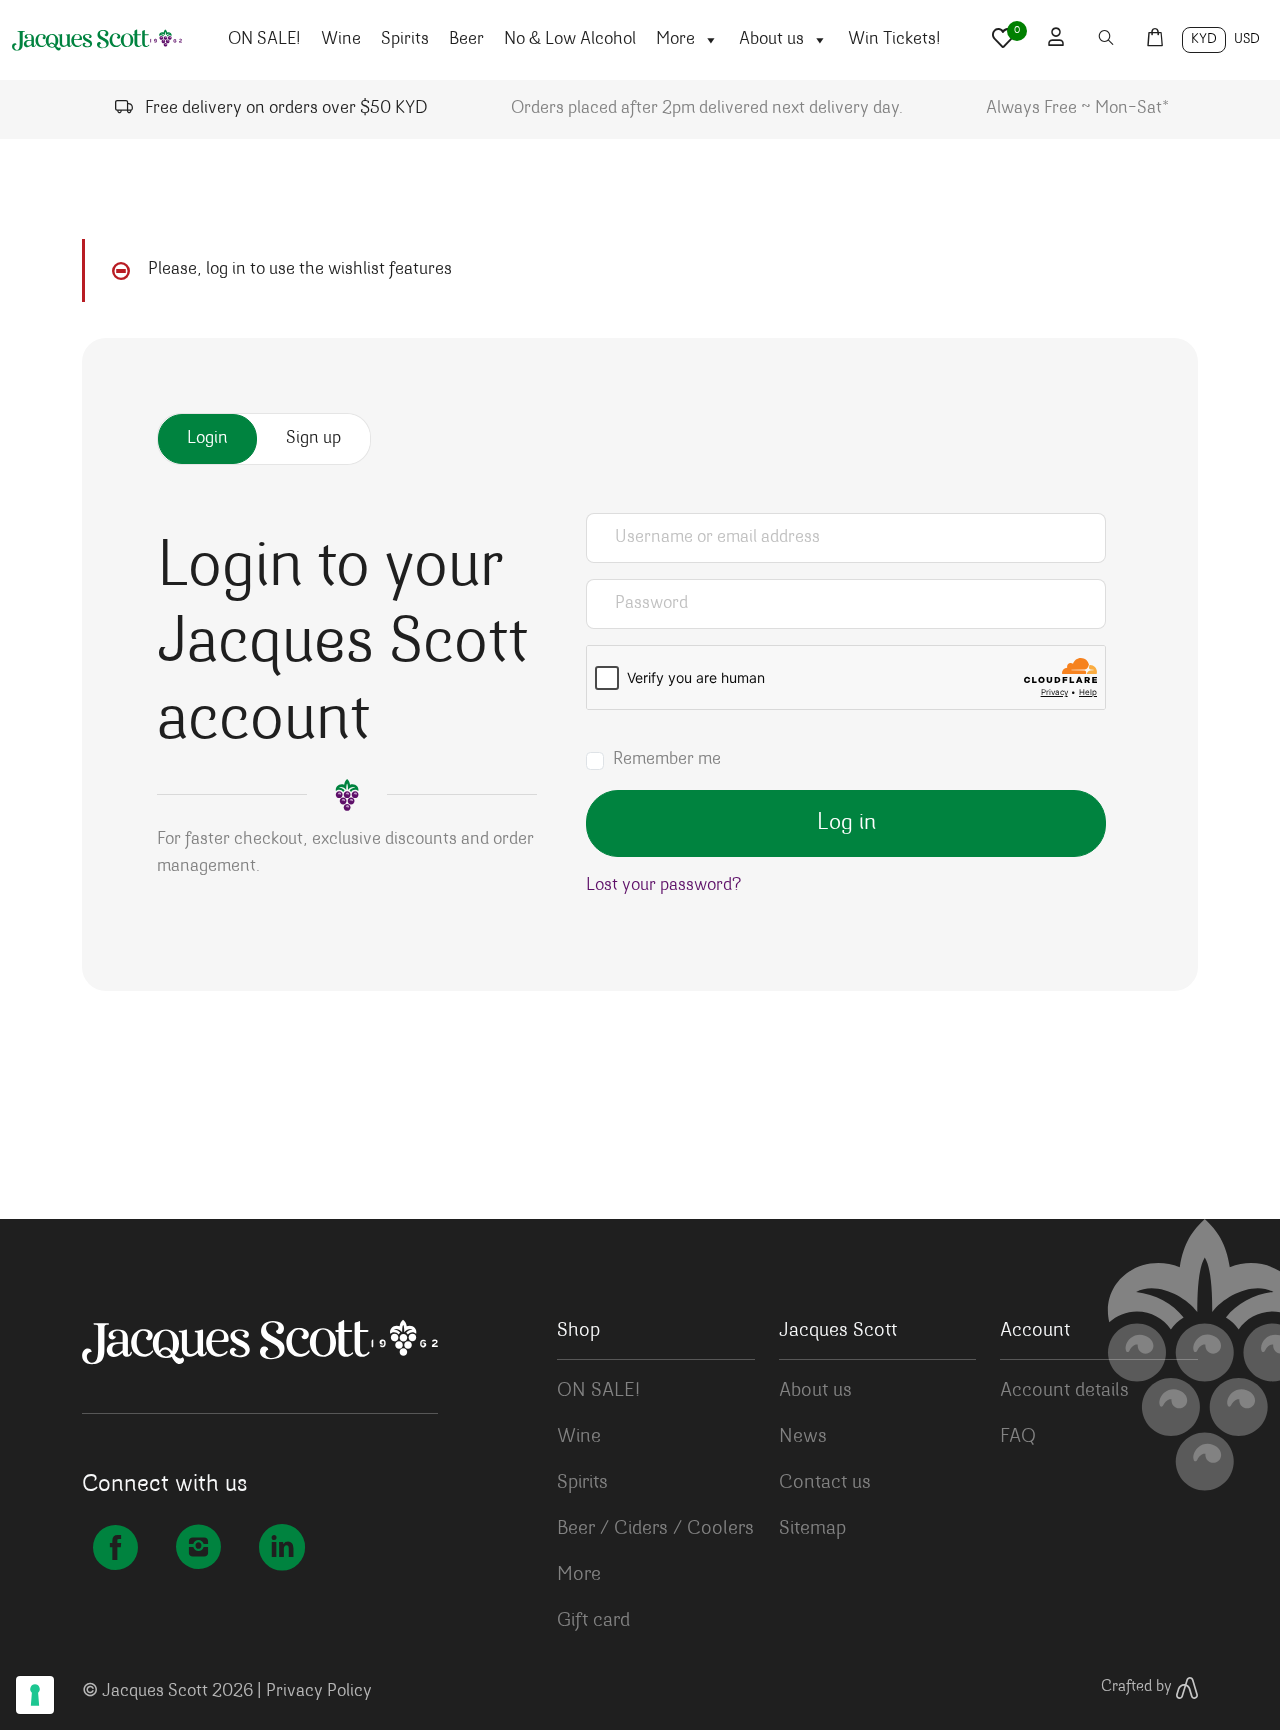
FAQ (1018, 1437)
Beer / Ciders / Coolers (655, 1529)
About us (771, 40)
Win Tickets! (894, 40)
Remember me (667, 760)
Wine (341, 40)
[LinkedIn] (281, 1552)
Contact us (825, 1483)
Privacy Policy (319, 1692)
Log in (846, 823)
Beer (466, 40)
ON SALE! (264, 40)
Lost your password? (663, 886)
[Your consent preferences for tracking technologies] (35, 1695)
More (675, 40)
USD (1247, 40)
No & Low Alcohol (570, 40)
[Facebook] (115, 1552)
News (803, 1437)
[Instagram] (198, 1552)
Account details (1064, 1391)
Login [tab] (207, 439)
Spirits (405, 40)
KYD (1204, 40)
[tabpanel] (640, 714)
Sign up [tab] (313, 439)
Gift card (593, 1621)
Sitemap (812, 1529)
